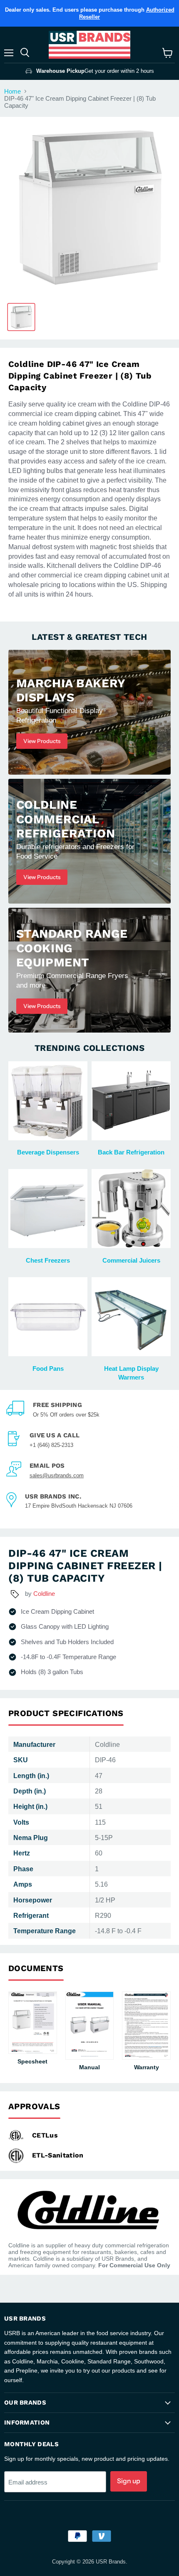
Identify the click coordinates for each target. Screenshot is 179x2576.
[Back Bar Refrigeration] (131, 1101)
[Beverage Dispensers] (48, 1101)
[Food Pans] (48, 1317)
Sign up (129, 2481)
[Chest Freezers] (48, 1209)
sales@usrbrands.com (57, 1475)
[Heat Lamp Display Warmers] (131, 1317)
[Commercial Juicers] (131, 1209)
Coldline (44, 1594)
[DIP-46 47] (21, 317)
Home (12, 91)
